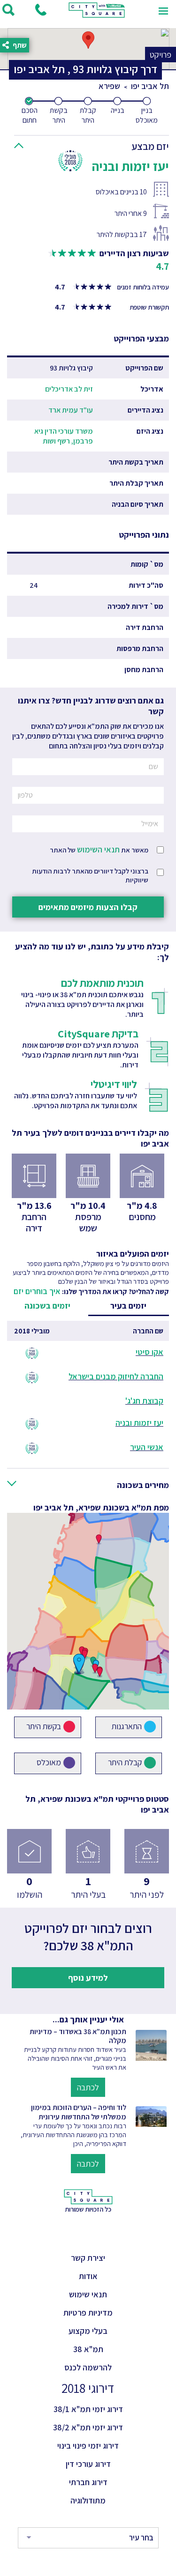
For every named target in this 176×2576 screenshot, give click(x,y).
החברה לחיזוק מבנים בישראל (116, 1376)
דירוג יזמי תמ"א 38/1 (88, 2409)
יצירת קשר (88, 2258)
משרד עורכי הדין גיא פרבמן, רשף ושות (64, 436)
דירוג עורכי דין (88, 2464)
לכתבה (88, 2087)
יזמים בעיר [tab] (128, 1306)
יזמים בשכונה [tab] (47, 1306)
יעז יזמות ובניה (139, 1423)
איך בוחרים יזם (37, 1291)
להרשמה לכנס (88, 2367)
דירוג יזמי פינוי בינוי (88, 2446)
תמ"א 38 (88, 2349)
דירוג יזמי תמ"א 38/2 (88, 2427)
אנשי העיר (147, 1447)
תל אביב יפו (150, 86)
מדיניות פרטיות (88, 2313)
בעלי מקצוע (88, 2331)
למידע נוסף (88, 1978)
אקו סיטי (149, 1352)
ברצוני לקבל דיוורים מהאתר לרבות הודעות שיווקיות (90, 875)
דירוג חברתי (88, 2482)
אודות (88, 2276)
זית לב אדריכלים (69, 389)
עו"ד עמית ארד (71, 410)
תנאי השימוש (98, 849)
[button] (95, 144)
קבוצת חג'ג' (144, 1401)
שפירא (109, 86)
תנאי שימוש (88, 2294)
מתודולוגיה (88, 2500)
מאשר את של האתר (99, 849)
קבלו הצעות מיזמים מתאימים (88, 907)
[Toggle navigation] (163, 10)
